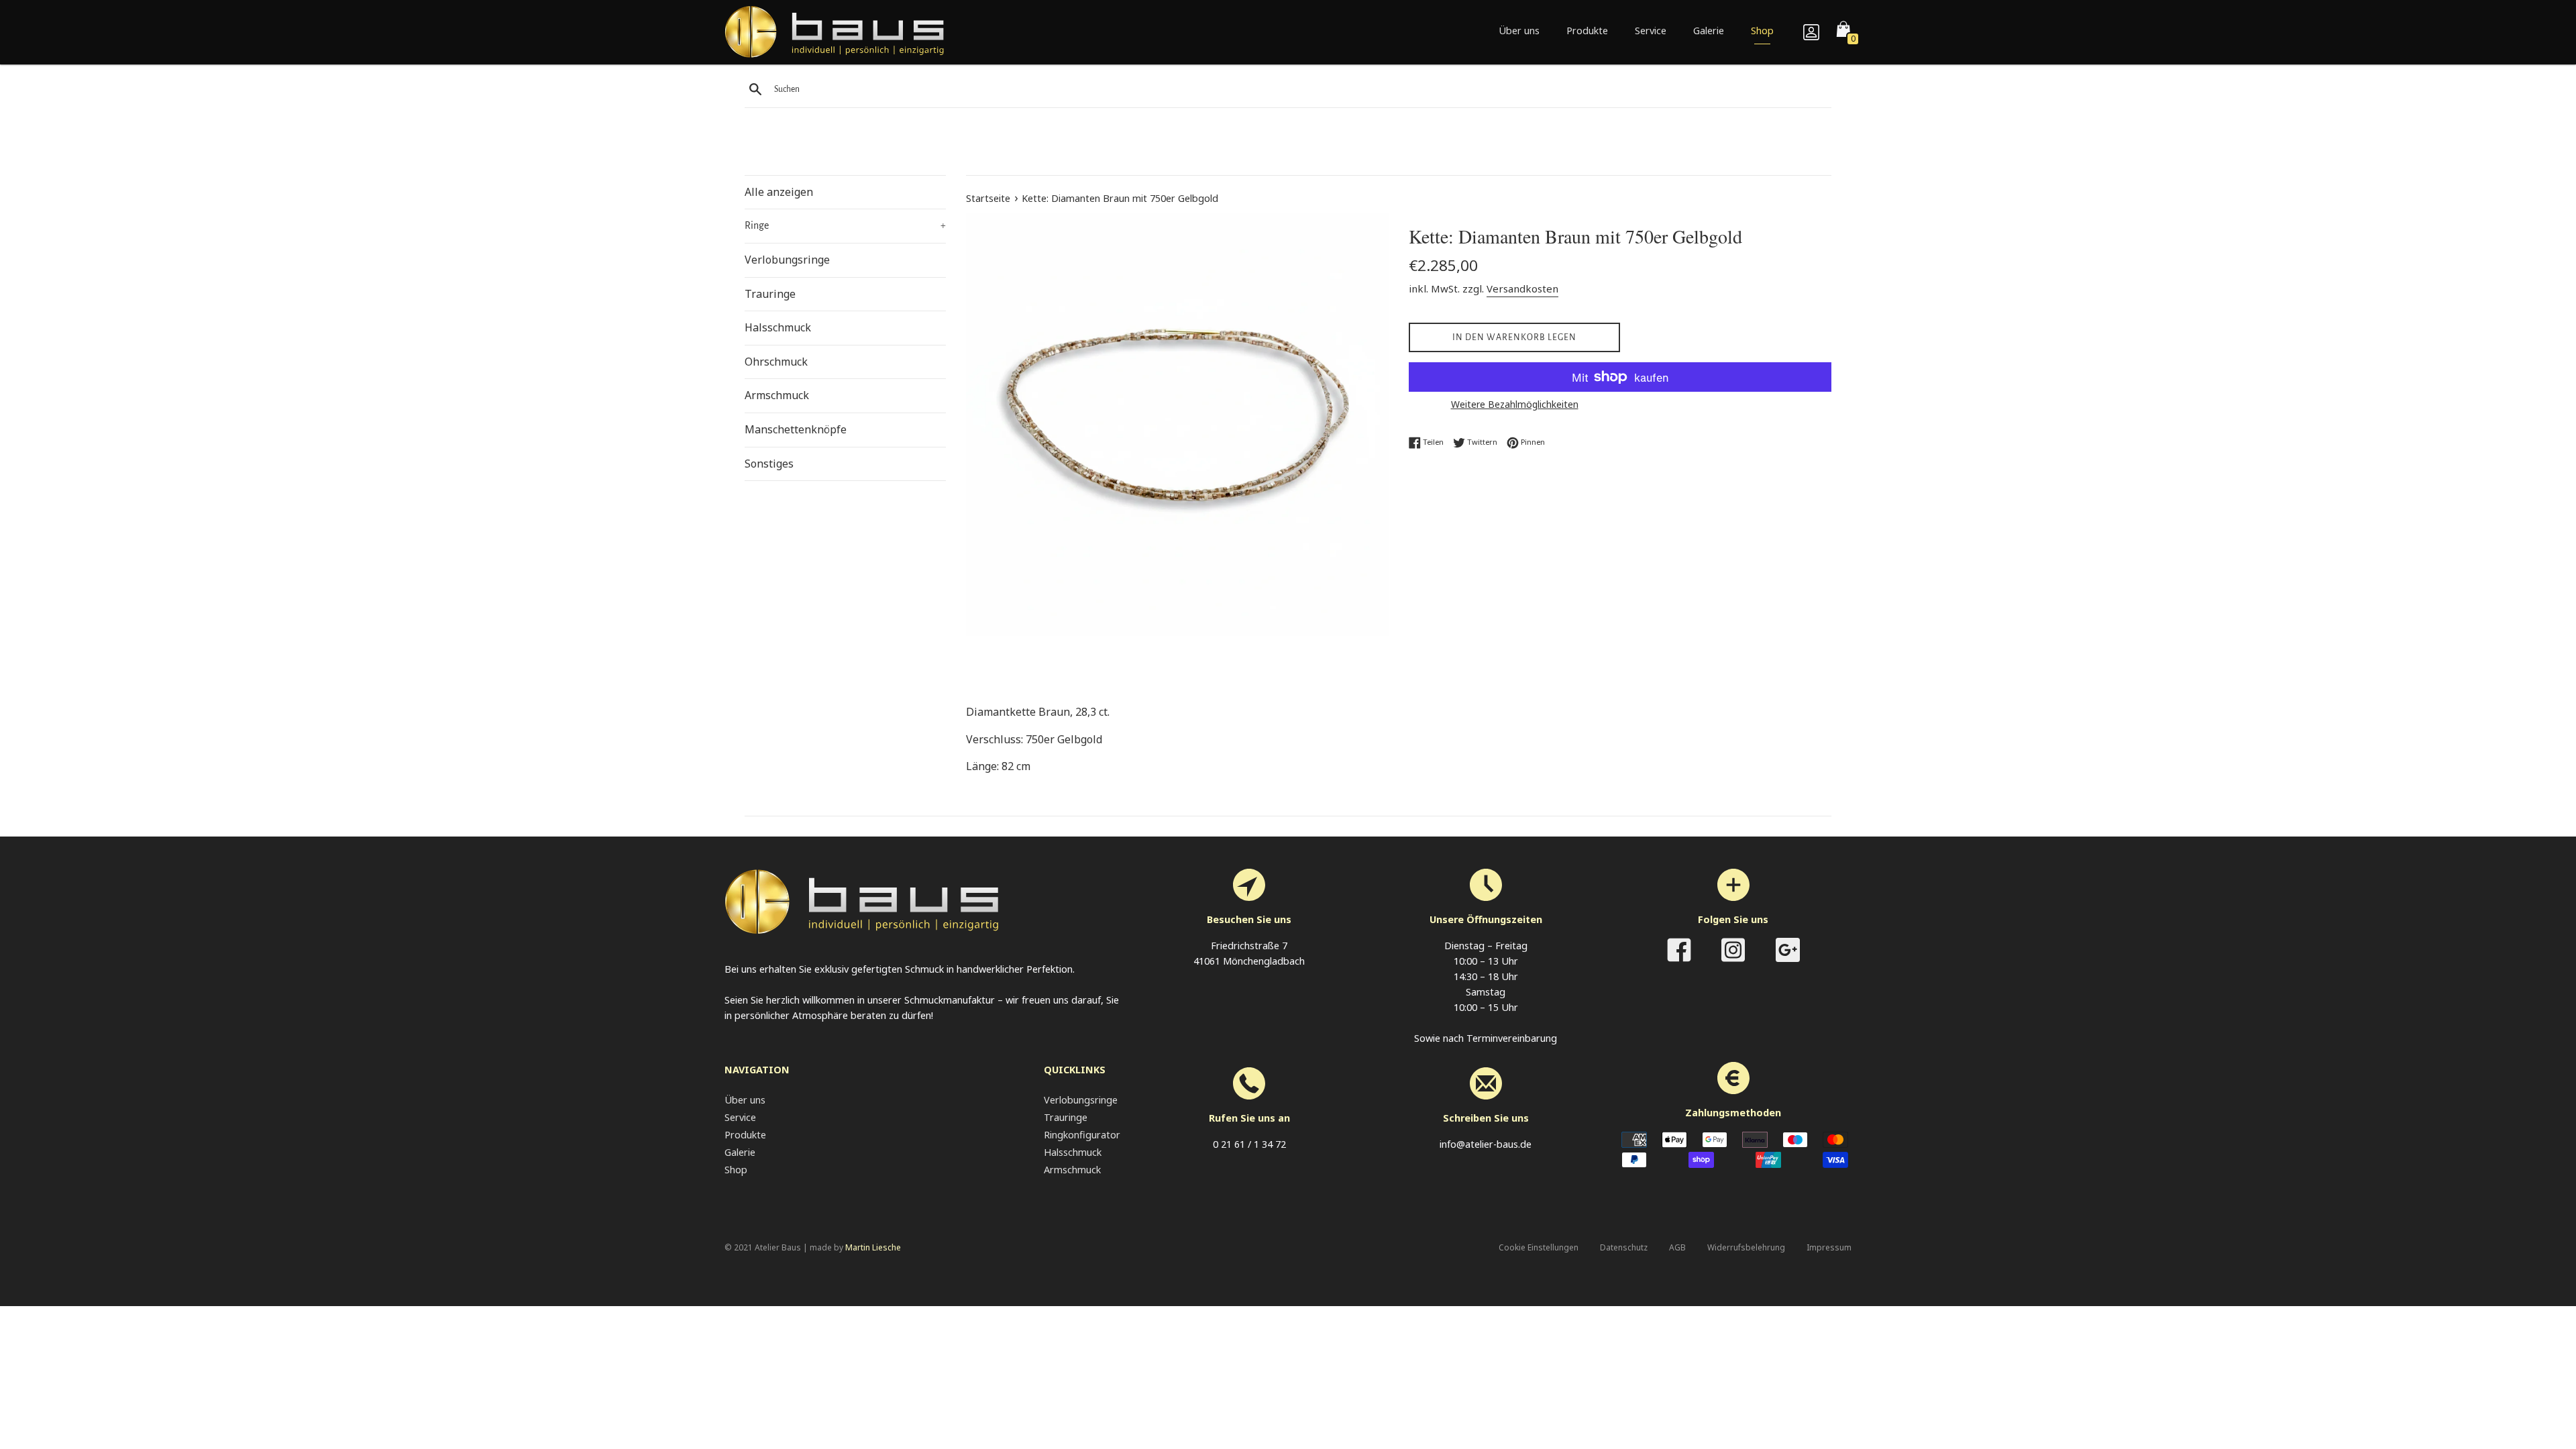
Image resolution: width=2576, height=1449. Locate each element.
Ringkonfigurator (1082, 1135)
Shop (1762, 31)
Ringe (845, 225)
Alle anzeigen (779, 192)
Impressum (1829, 1247)
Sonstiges (769, 464)
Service (1651, 31)
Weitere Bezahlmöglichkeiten (1515, 404)
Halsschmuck (778, 327)
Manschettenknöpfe (796, 429)
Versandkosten (1522, 288)
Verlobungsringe (787, 260)
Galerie (1709, 31)
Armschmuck (777, 395)
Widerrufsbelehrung (1746, 1247)
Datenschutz (1624, 1247)
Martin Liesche (873, 1247)
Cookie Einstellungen (1539, 1247)
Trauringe (770, 294)
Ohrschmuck (776, 362)
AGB (1677, 1247)
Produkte (1587, 31)
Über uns (1519, 31)
